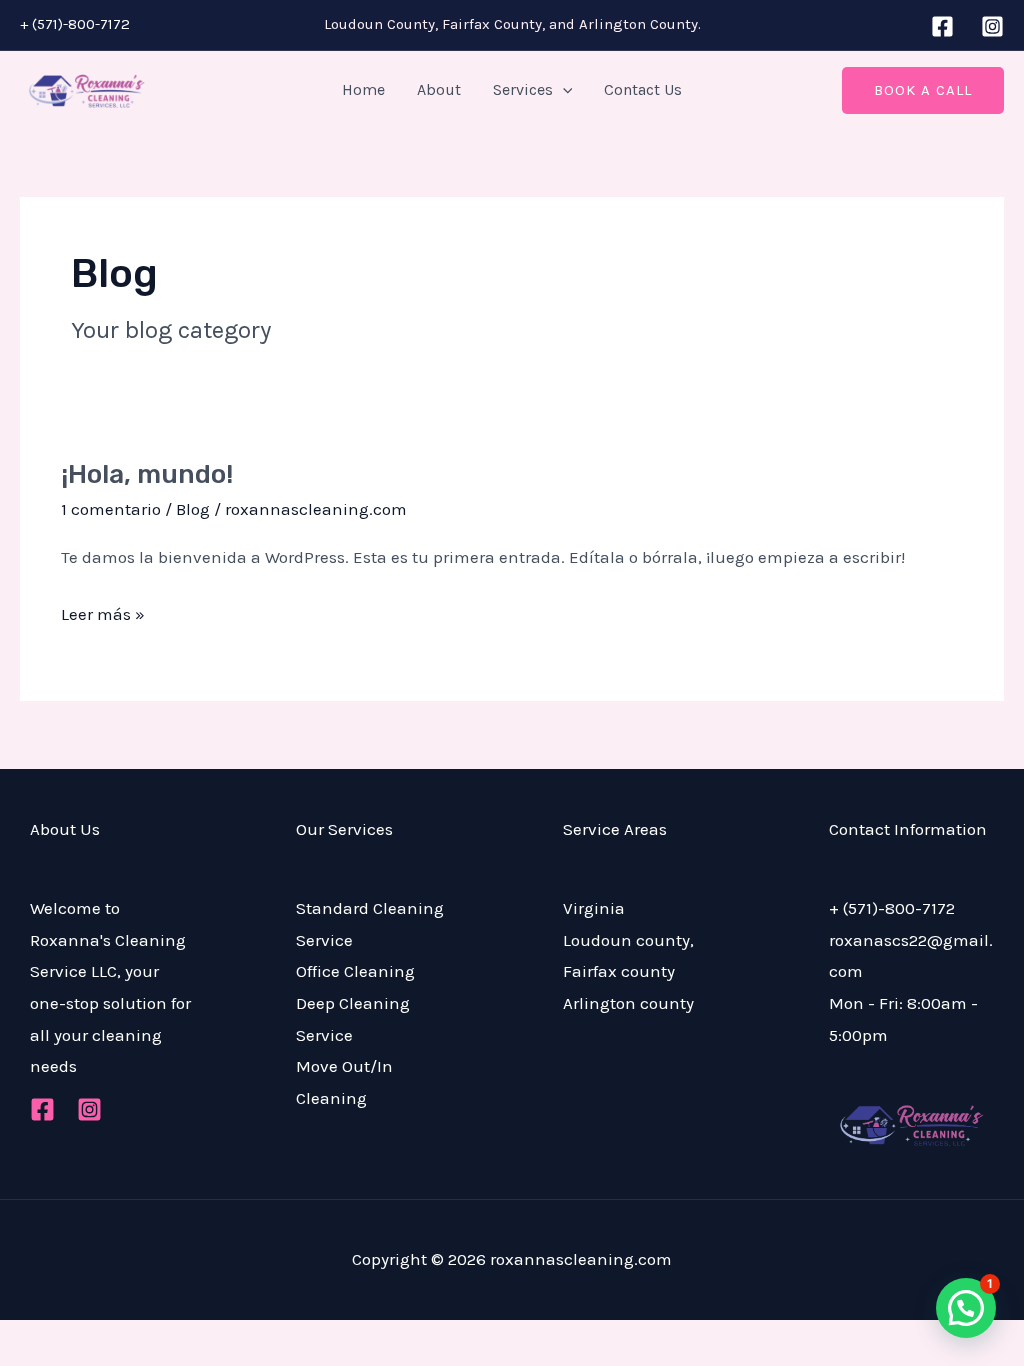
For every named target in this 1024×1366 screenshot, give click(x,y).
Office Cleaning (355, 971)
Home (363, 89)
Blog (193, 509)
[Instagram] (992, 26)
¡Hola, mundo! (147, 474)
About (439, 89)
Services (523, 89)
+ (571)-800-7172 (75, 24)
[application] (563, 90)
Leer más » (103, 611)
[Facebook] (942, 26)
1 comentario (111, 509)
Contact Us (643, 89)
